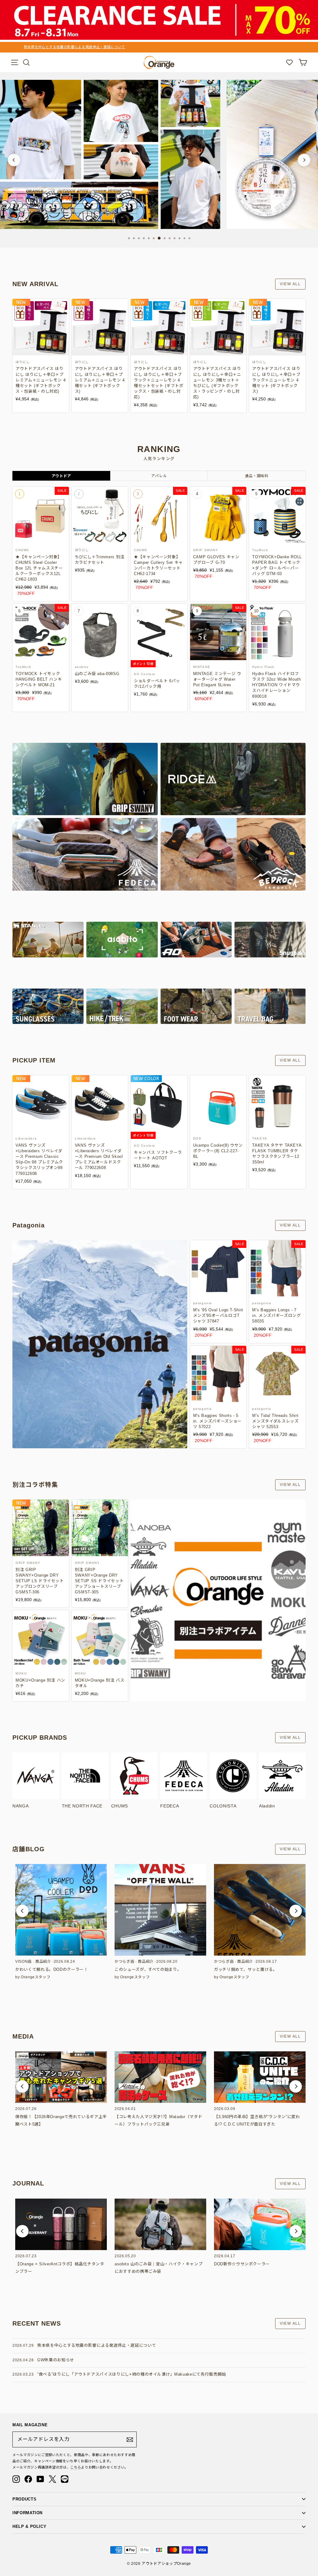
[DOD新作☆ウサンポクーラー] (260, 2224)
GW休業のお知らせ (56, 2360)
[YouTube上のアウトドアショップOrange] (40, 2479)
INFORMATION (27, 2513)
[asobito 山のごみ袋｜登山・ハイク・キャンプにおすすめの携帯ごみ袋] (160, 2224)
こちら (76, 2467)
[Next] (304, 160)
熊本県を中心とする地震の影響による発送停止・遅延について (97, 2345)
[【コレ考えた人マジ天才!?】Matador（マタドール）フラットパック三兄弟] (160, 2077)
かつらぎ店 (124, 1962)
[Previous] (14, 160)
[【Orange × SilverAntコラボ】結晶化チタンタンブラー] (61, 2224)
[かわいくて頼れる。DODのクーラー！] (61, 1910)
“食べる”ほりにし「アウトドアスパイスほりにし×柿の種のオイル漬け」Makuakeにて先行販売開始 (132, 2374)
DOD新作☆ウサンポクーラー (242, 2264)
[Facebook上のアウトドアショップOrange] (28, 2479)
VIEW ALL (290, 284)
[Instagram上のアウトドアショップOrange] (16, 2479)
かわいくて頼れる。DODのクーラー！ (52, 1969)
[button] (22, 1911)
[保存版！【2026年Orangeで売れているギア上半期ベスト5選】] (61, 2077)
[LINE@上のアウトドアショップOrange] (65, 2479)
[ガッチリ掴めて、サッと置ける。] (260, 1910)
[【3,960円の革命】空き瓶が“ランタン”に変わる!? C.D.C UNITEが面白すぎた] (260, 2077)
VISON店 (23, 1962)
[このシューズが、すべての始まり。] (160, 1910)
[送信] (130, 2440)
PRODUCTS (24, 2499)
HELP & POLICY (29, 2526)
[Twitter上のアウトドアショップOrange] (52, 2479)
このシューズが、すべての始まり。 (148, 1969)
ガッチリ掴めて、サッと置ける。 (246, 1969)
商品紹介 (43, 1962)
